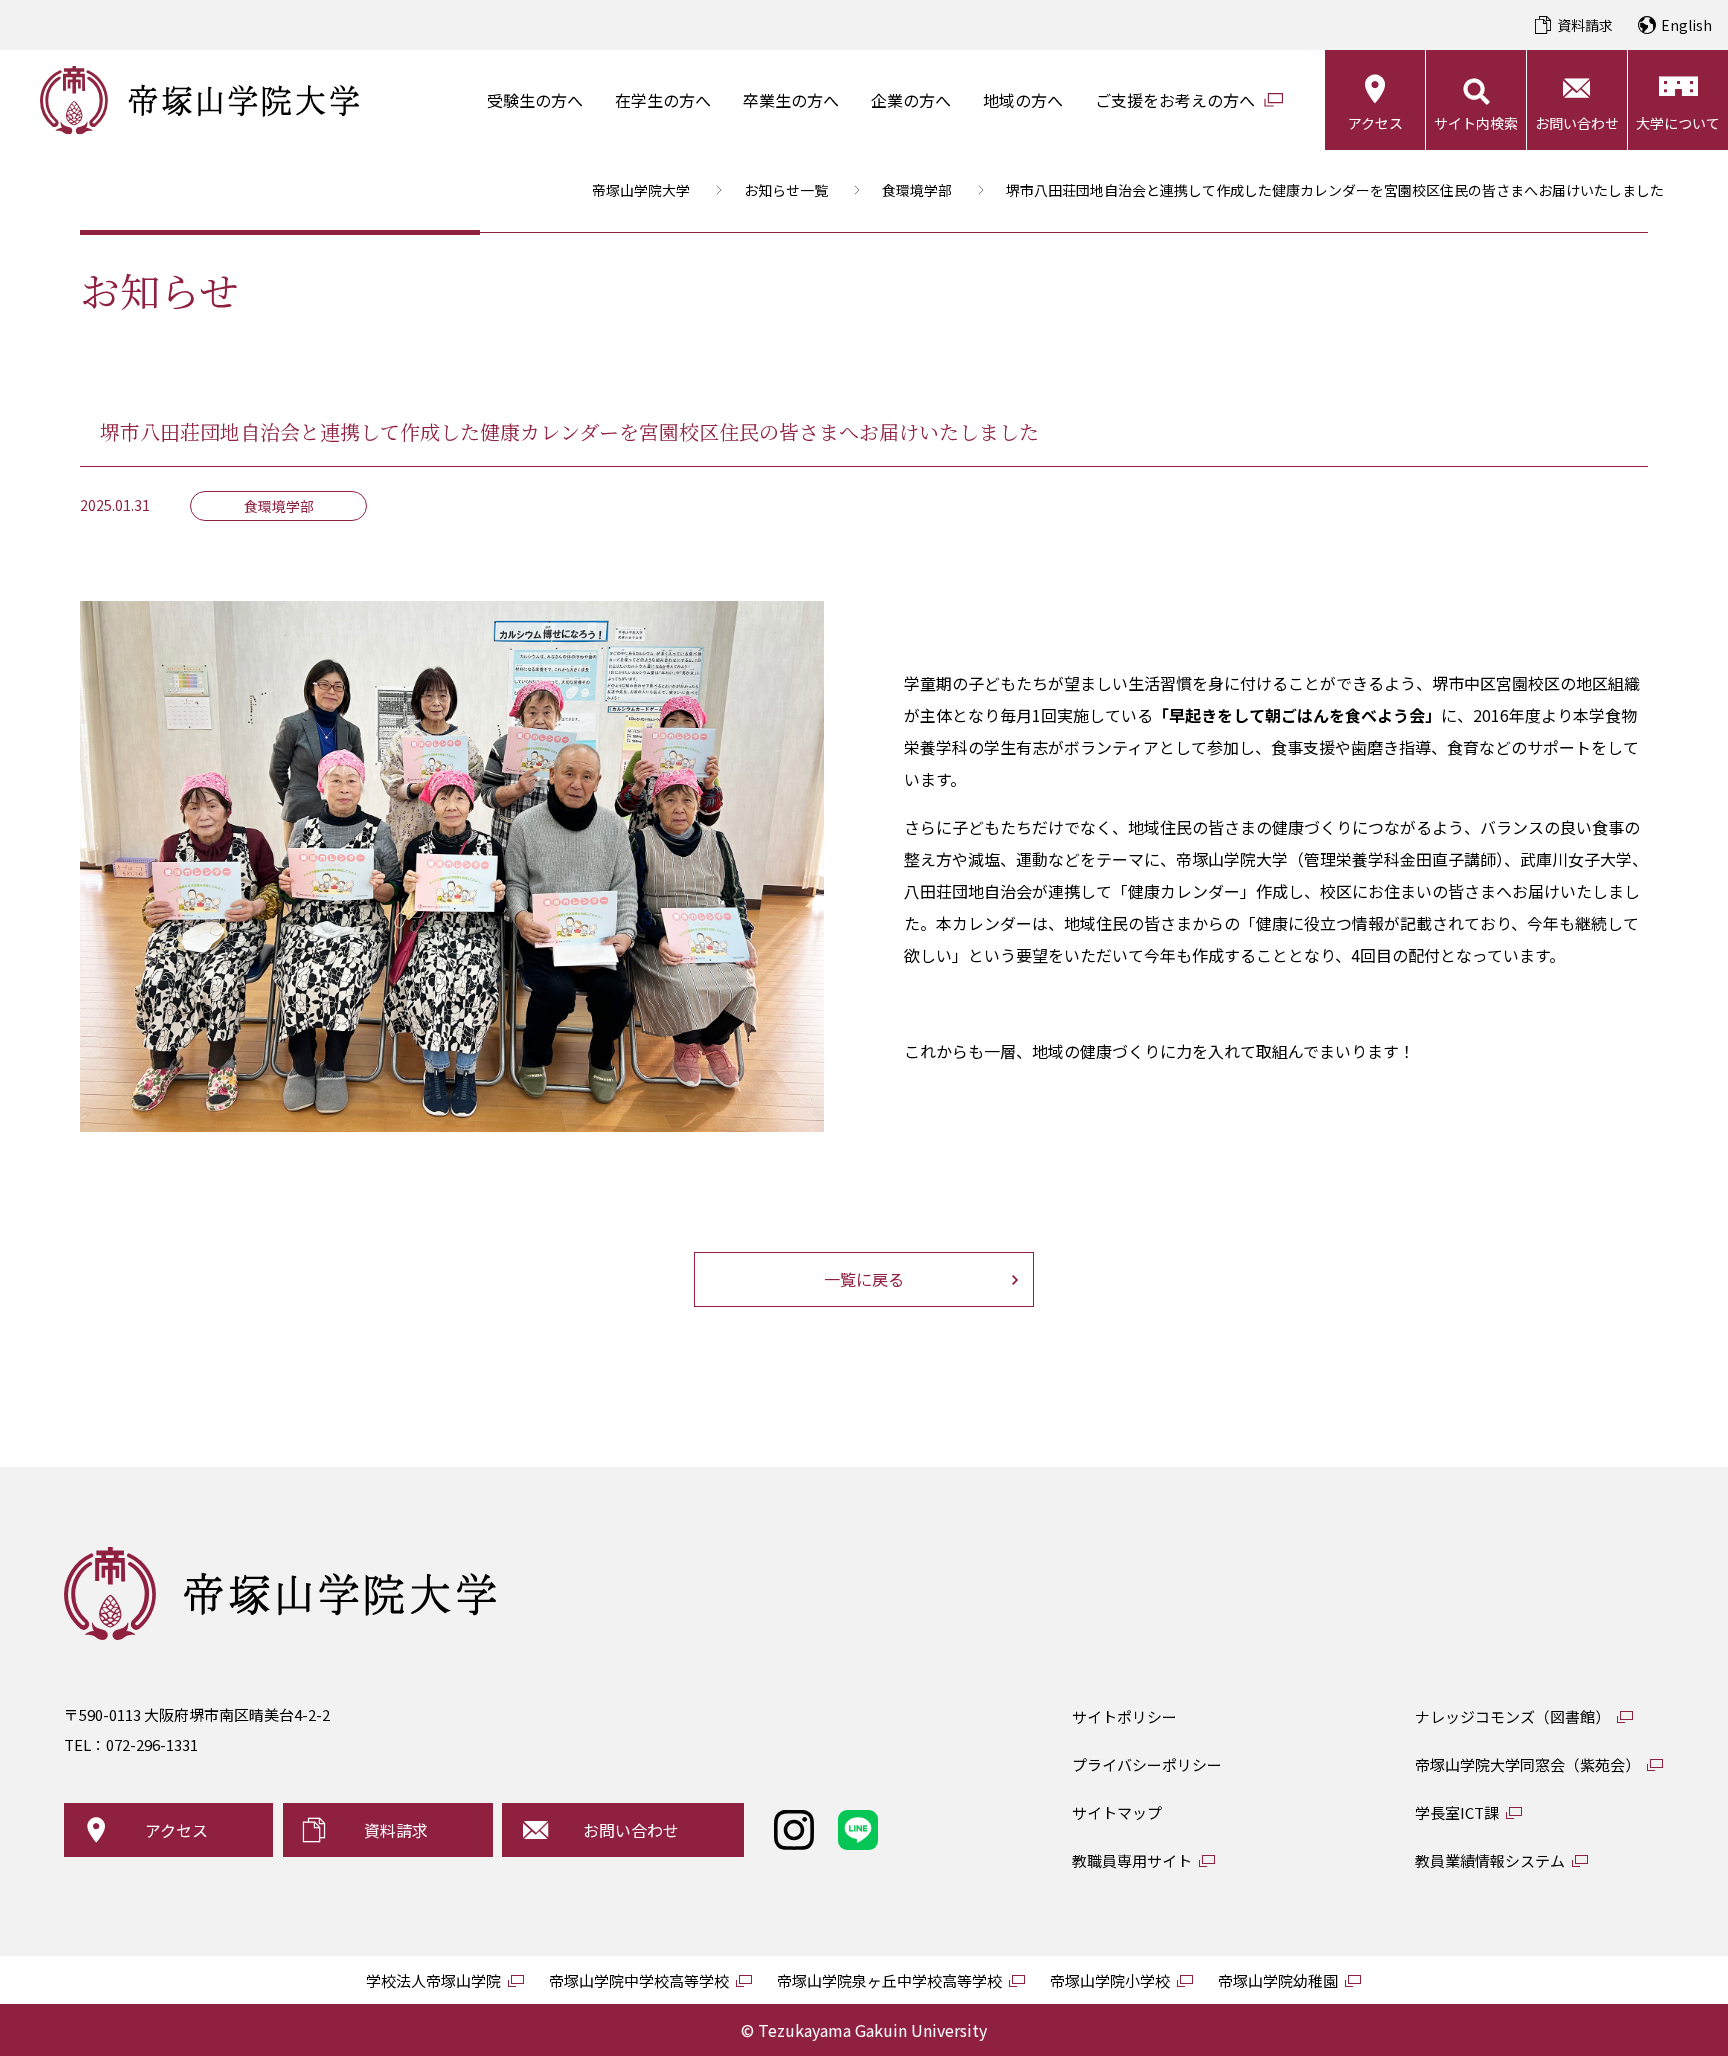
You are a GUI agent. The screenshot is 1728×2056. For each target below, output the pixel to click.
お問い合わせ (1577, 123)
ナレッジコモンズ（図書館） (1512, 1716)
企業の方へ (911, 100)
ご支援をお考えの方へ (1175, 100)
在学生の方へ (663, 100)
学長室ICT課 (1457, 1812)
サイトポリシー (1124, 1716)
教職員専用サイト (1132, 1860)
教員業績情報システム (1490, 1860)
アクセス (1375, 123)
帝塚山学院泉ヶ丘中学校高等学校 (889, 1980)
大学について (1678, 123)
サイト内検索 (1476, 123)
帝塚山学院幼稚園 (1278, 1980)
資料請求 (1585, 25)
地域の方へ (1023, 100)
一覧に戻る (864, 1279)
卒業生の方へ (791, 100)
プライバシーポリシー (1147, 1764)
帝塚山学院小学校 (1110, 1980)
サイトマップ (1117, 1812)
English (1686, 25)
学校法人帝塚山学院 (433, 1980)
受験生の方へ (535, 100)
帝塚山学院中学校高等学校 (639, 1980)
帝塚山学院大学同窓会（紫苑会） (1527, 1764)
